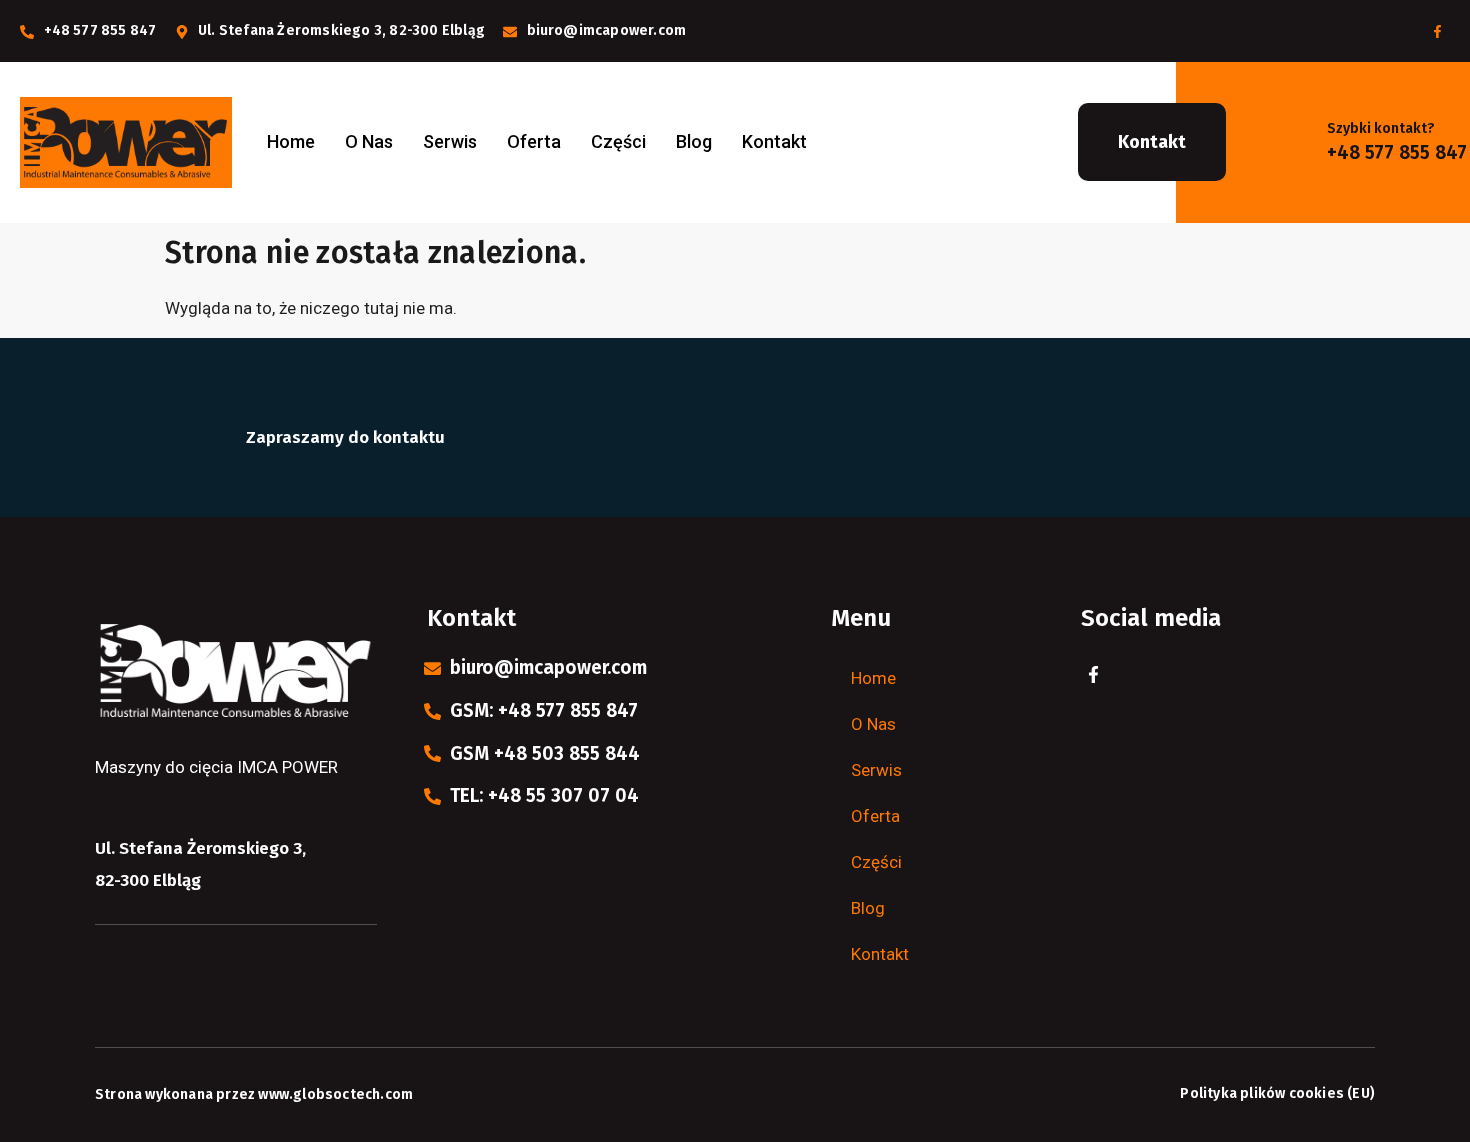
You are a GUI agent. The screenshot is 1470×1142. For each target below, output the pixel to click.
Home (291, 141)
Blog (694, 141)
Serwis (450, 141)
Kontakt (774, 141)
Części (618, 141)
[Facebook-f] (1437, 31)
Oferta (534, 141)
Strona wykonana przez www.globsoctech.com (254, 1094)
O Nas (369, 141)
